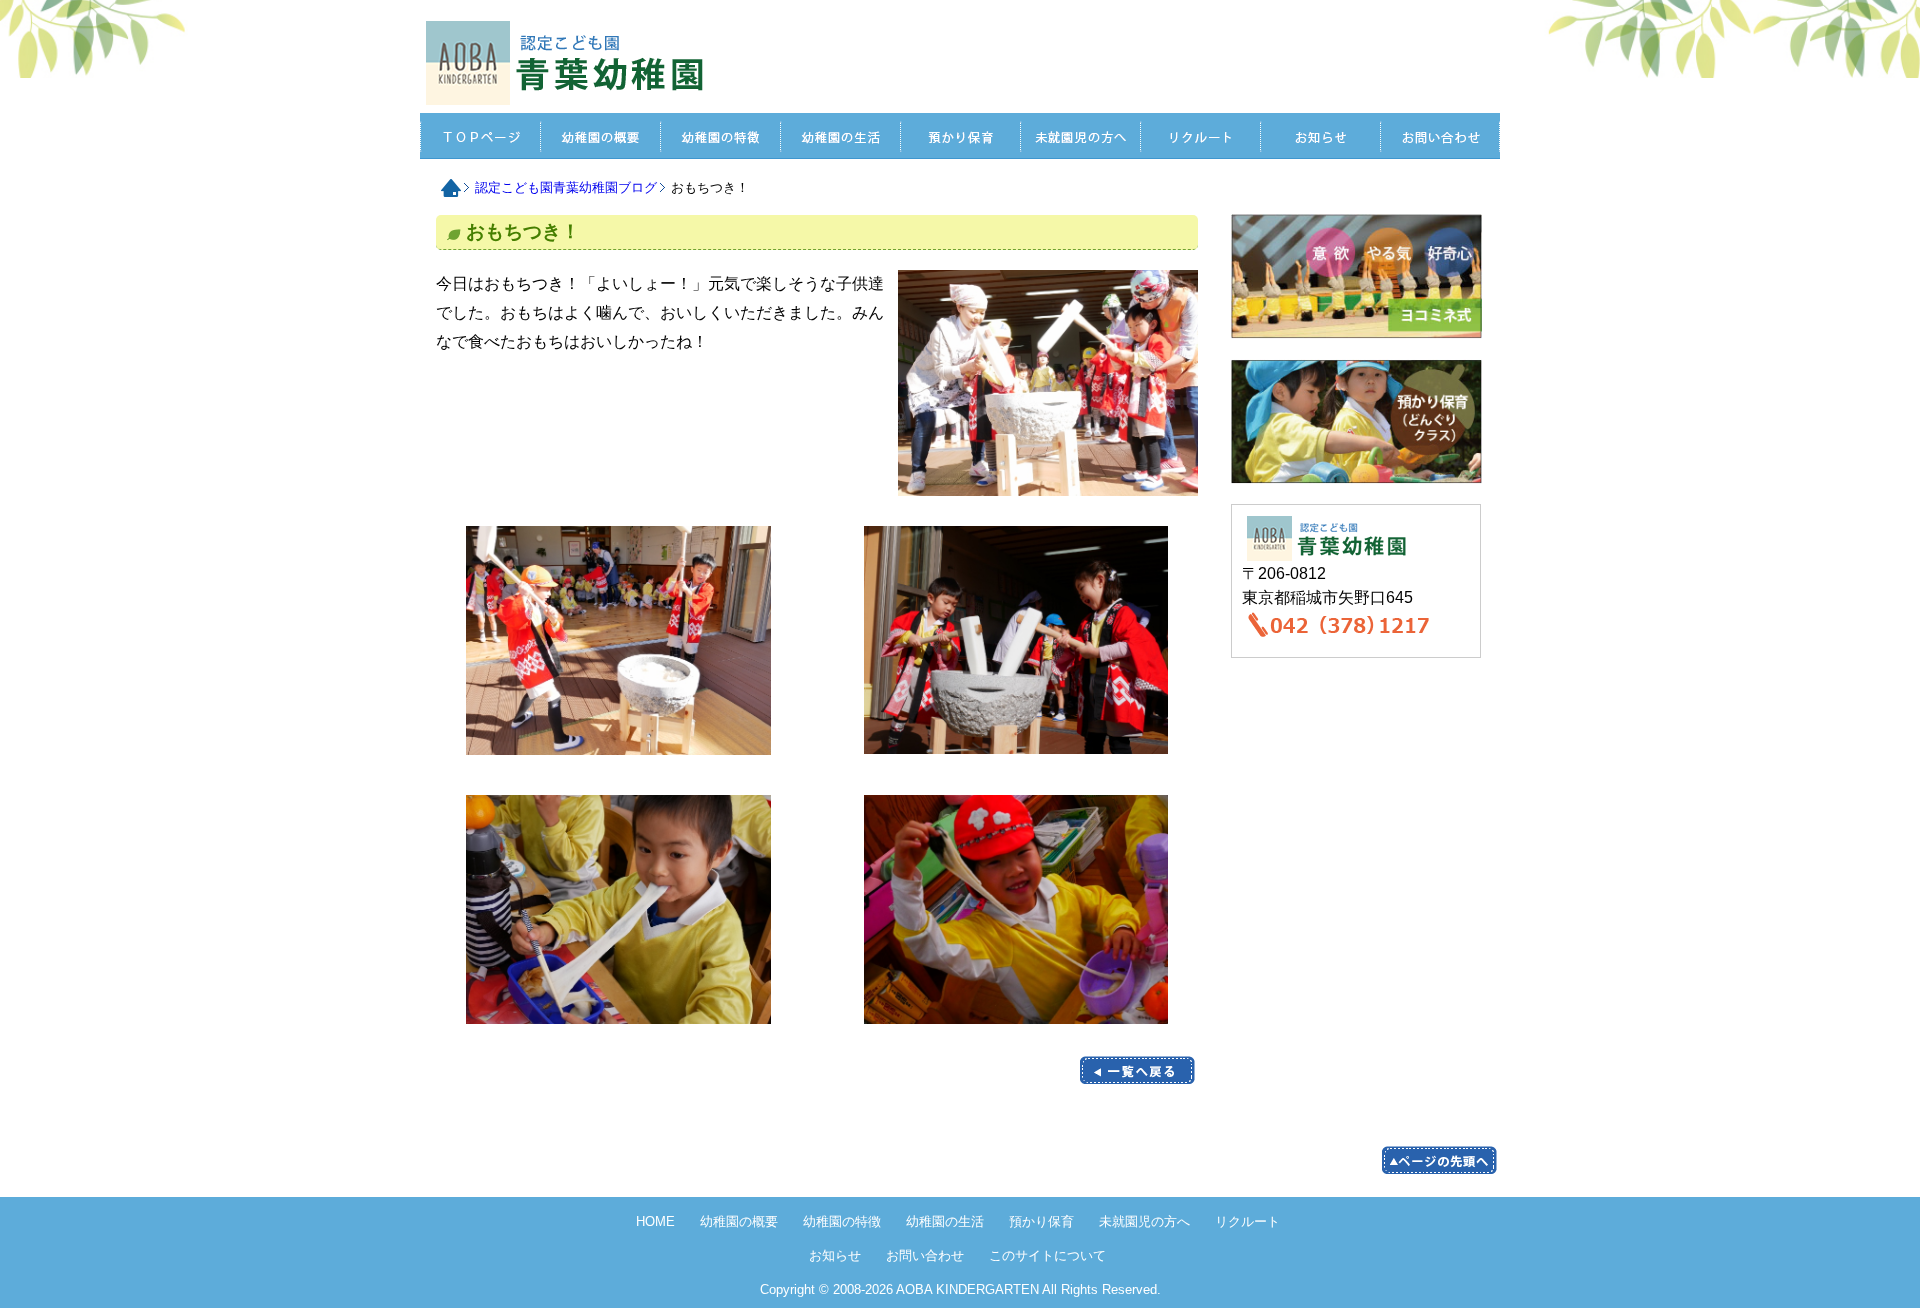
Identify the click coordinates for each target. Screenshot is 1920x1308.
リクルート (1200, 136)
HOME (570, 63)
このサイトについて (1047, 1255)
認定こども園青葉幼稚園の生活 (840, 136)
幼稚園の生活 (945, 1221)
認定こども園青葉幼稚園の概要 (600, 136)
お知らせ (1320, 136)
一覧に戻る (1137, 1070)
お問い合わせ (1440, 136)
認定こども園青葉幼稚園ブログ (566, 187)
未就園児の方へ (1080, 136)
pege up (1439, 1160)
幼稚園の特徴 (842, 1221)
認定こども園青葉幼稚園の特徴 (720, 136)
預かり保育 (960, 136)
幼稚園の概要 (739, 1221)
